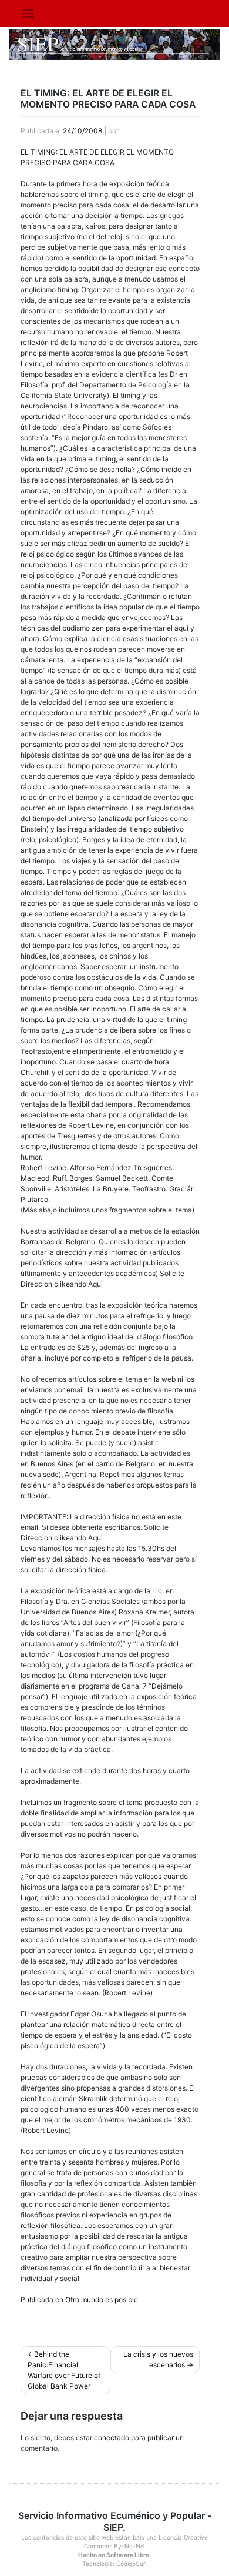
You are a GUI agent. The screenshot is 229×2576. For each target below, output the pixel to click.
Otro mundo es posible (102, 2299)
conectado (112, 2438)
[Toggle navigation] (28, 14)
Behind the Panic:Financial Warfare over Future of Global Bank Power (64, 2370)
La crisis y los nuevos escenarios (158, 2359)
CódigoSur (131, 2564)
